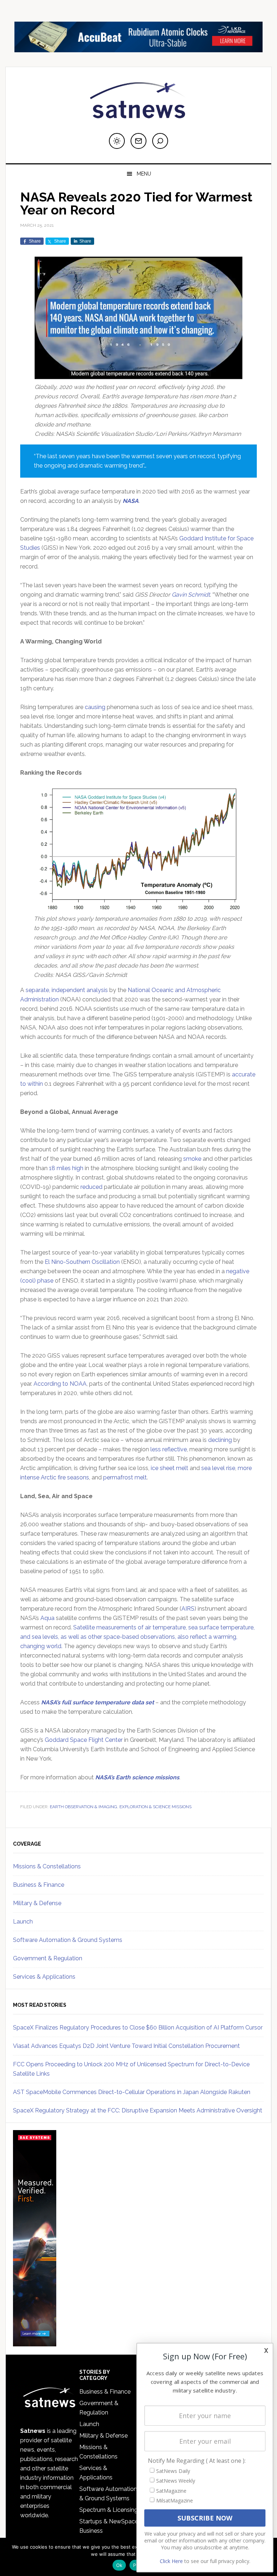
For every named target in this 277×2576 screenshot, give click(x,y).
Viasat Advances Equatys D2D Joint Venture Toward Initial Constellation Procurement (126, 2046)
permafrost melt (125, 1477)
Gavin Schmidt (191, 595)
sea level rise (218, 1468)
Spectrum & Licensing (109, 2510)
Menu (144, 174)
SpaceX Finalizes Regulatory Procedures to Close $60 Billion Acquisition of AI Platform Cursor (138, 2028)
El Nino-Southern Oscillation (82, 1262)
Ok (119, 2565)
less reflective (169, 1449)
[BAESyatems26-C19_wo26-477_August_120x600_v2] (35, 2343)
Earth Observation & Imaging (83, 1807)
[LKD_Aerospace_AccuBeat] (138, 49)
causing (95, 707)
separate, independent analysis (67, 990)
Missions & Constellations (47, 1866)
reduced (91, 1187)
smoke (192, 1159)
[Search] (160, 141)
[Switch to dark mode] (117, 141)
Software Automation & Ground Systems (68, 1940)
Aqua (47, 1618)
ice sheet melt (170, 1468)
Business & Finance (39, 1885)
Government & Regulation (48, 1958)
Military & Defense (37, 1903)
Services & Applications (44, 1977)
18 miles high (66, 1168)
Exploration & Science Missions (155, 1807)
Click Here (171, 2561)
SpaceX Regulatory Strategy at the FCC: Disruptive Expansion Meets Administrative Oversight (138, 2110)
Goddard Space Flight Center (84, 1740)
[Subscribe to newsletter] (138, 141)
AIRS (188, 1609)
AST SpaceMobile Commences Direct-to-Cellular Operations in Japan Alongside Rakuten (132, 2092)
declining (220, 1440)
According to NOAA (60, 1384)
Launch (23, 1922)
